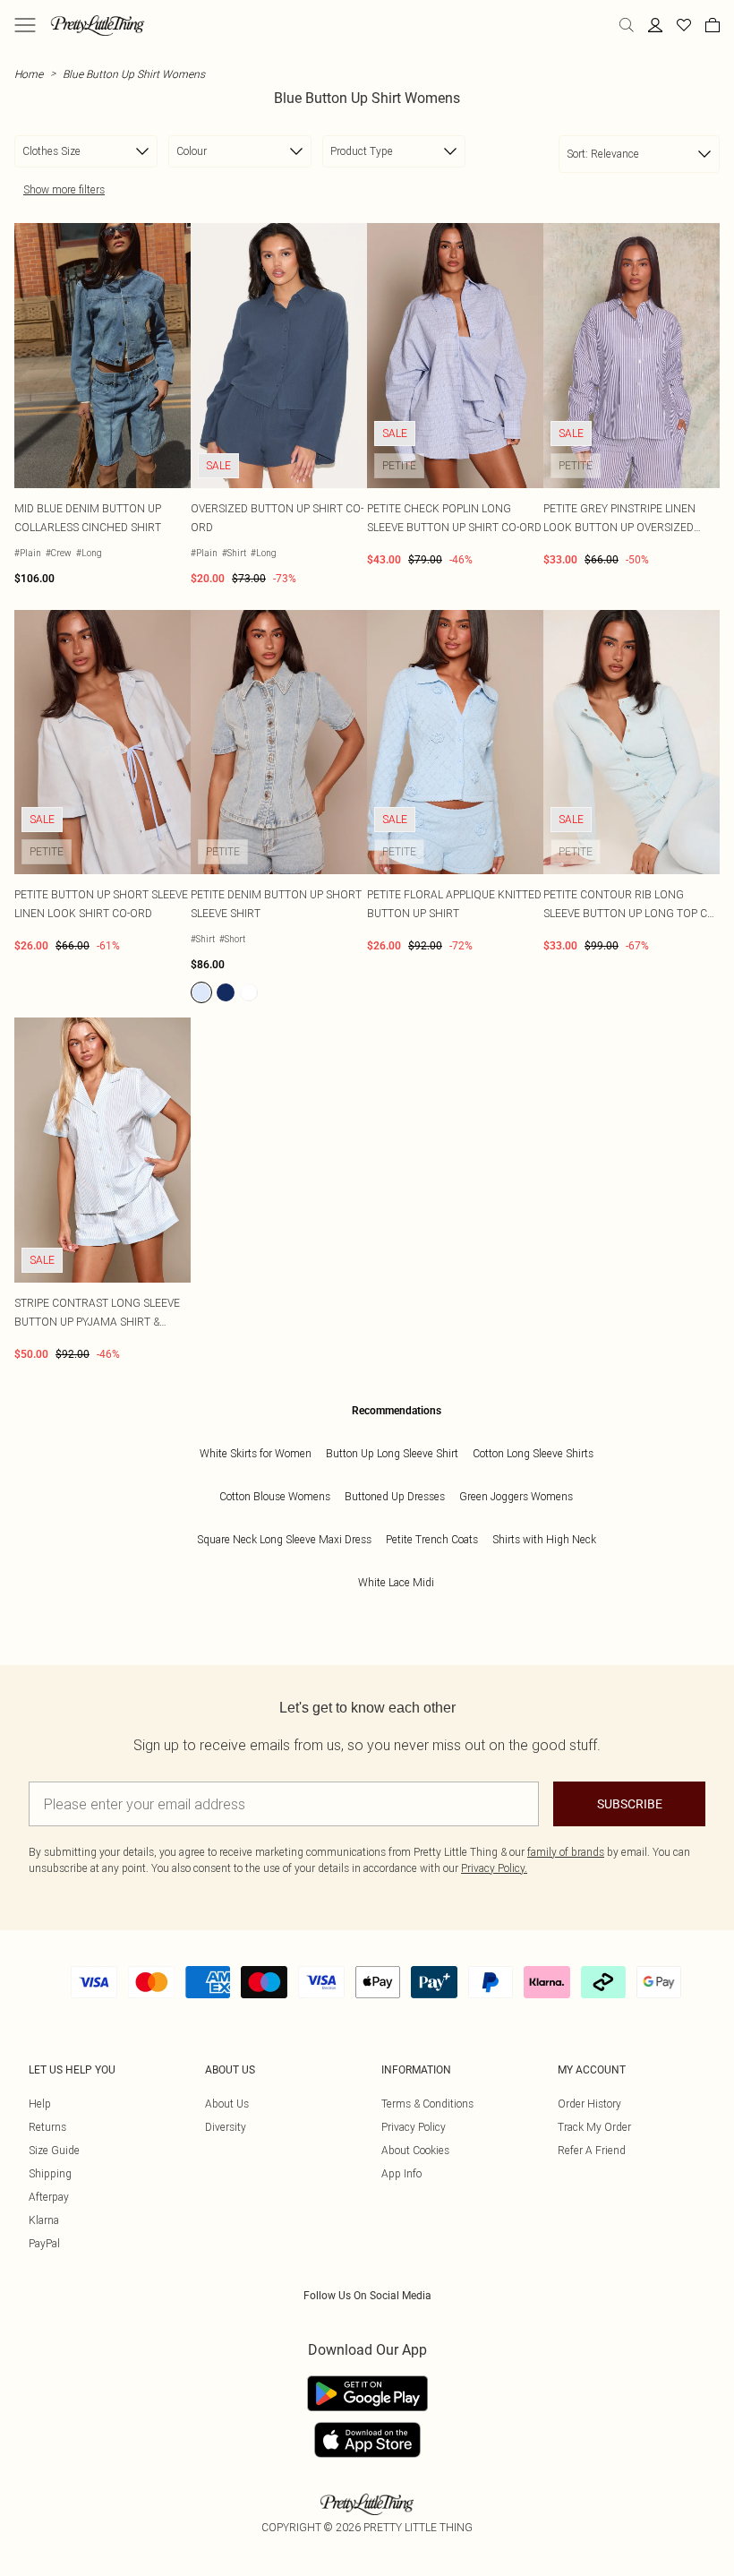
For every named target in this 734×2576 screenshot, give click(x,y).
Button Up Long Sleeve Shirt (392, 1453)
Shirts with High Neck (544, 1539)
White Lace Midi (396, 1582)
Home (29, 74)
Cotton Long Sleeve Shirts (533, 1453)
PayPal (44, 2243)
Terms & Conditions (427, 2104)
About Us (227, 2104)
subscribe (630, 1804)
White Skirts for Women (256, 1453)
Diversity (226, 2127)
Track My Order (594, 2127)
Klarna (44, 2220)
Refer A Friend (592, 2150)
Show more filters (64, 189)
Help (40, 2104)
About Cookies (415, 2150)
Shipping (50, 2173)
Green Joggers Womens (516, 1496)
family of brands (566, 1852)
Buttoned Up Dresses (395, 1496)
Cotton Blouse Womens (275, 1496)
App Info (401, 2173)
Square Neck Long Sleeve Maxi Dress (284, 1539)
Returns (47, 2127)
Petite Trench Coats (432, 1539)
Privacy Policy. (494, 1868)
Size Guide (54, 2150)
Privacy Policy (414, 2127)
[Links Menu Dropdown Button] (25, 25)
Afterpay (49, 2197)
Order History (589, 2104)
